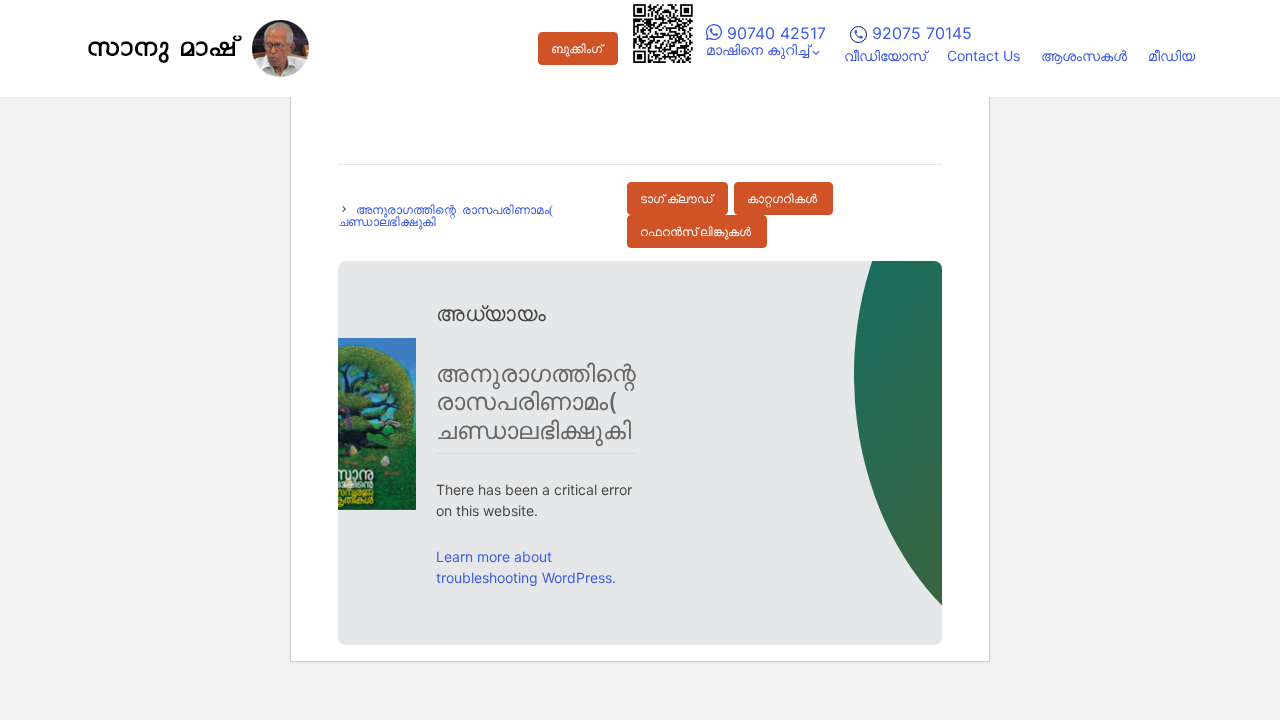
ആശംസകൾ (1084, 55)
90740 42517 (774, 33)
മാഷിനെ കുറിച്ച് (757, 49)
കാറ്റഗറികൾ (782, 199)
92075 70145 (919, 33)
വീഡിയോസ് (885, 55)
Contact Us (983, 55)
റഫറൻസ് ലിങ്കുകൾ (695, 232)
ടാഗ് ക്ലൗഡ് (676, 199)
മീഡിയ (1171, 55)
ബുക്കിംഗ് (576, 49)
